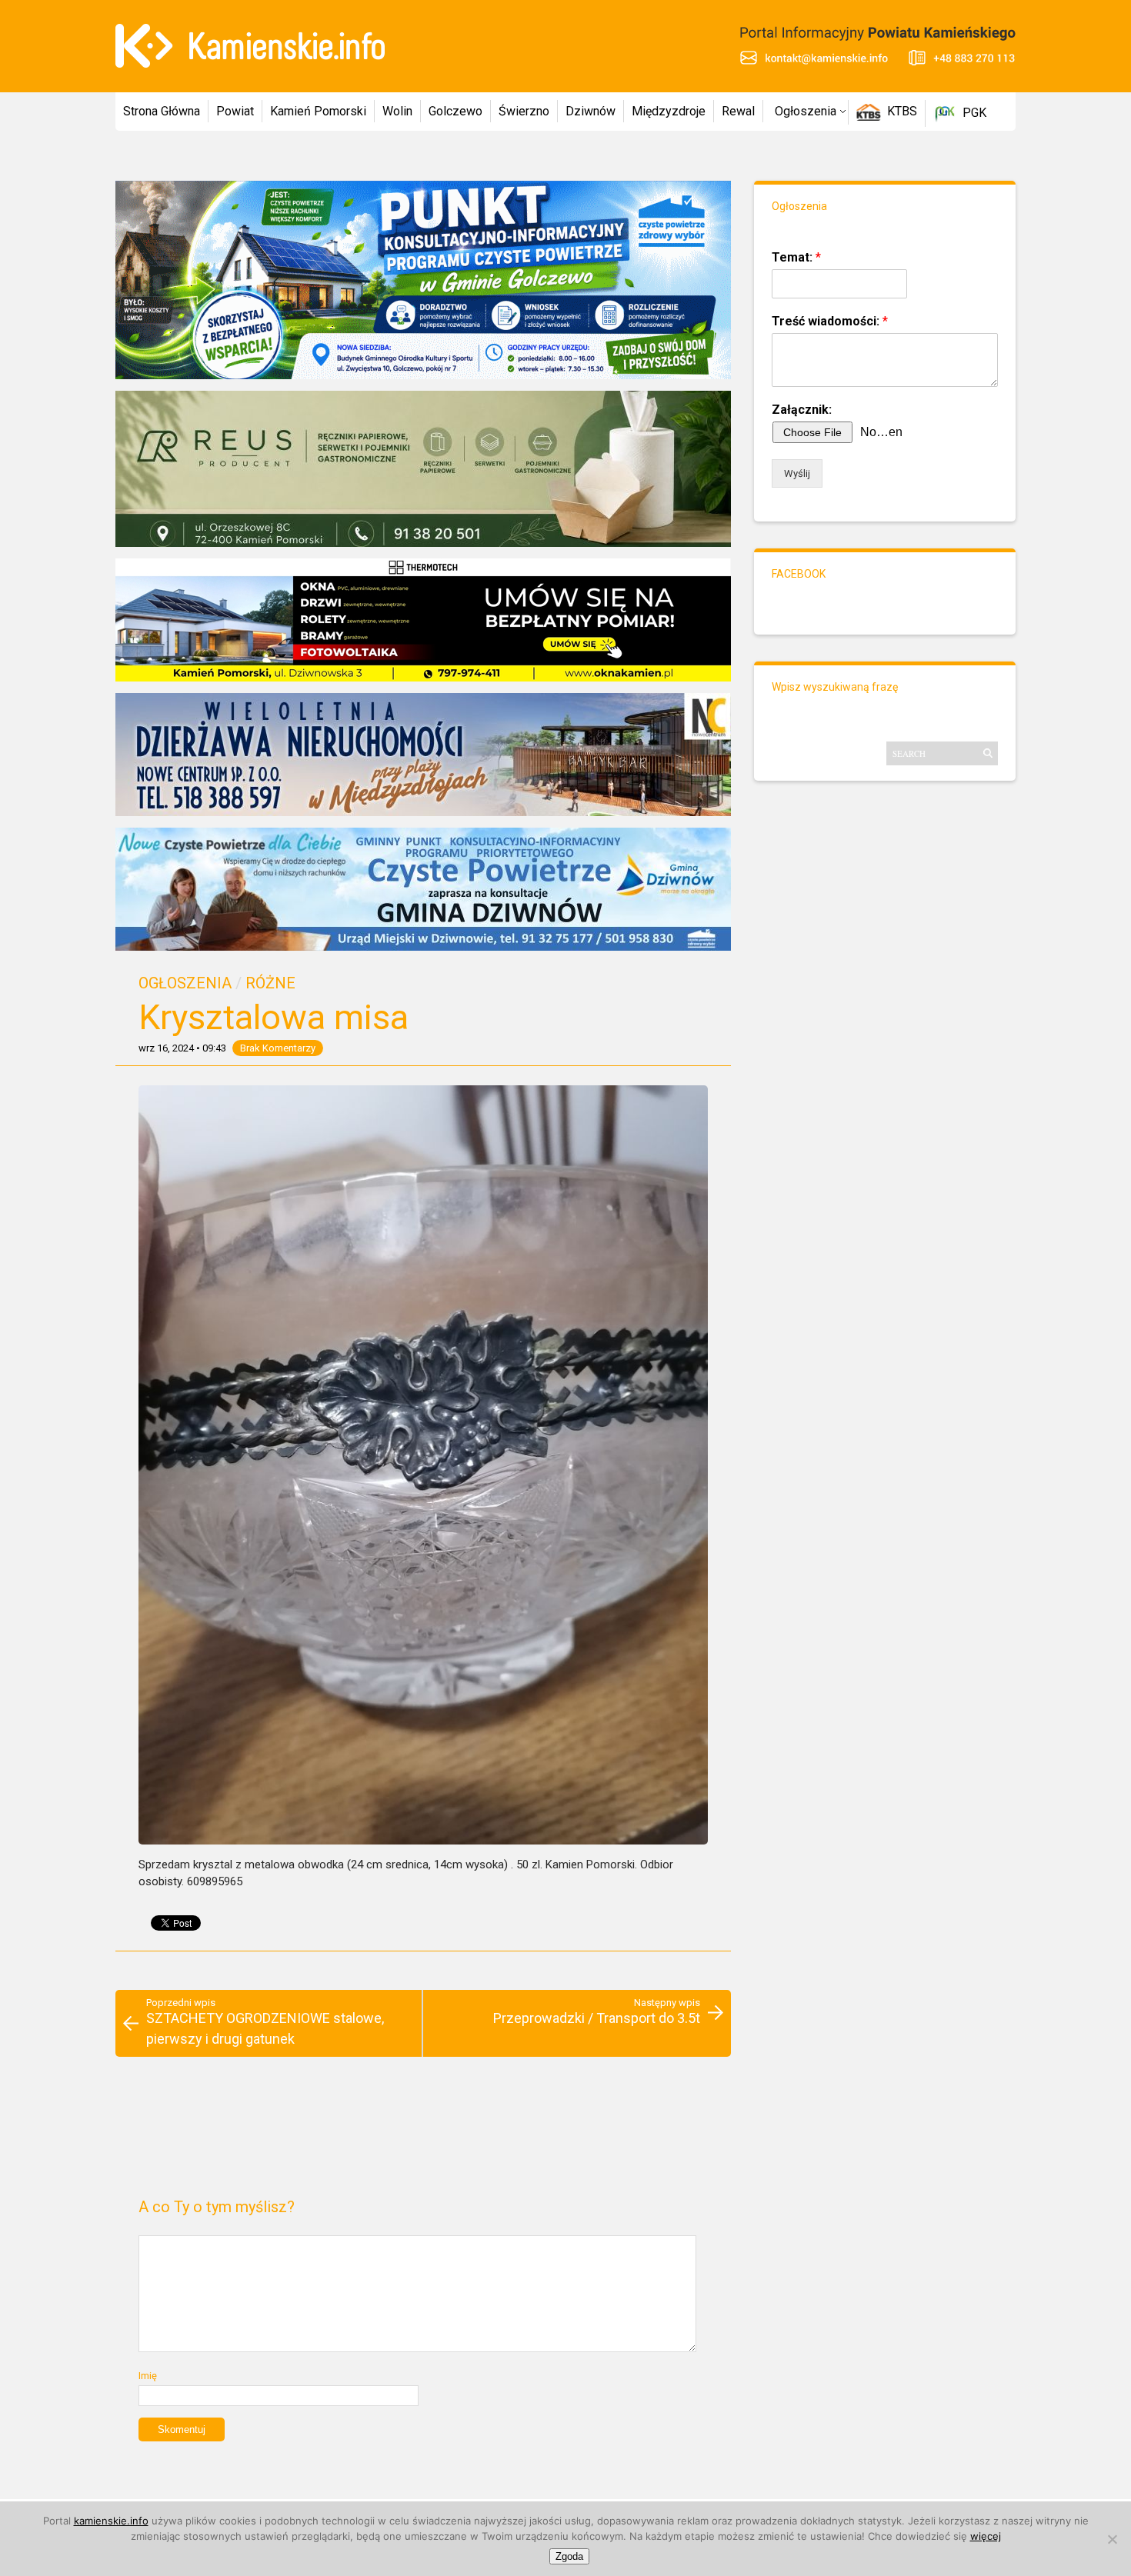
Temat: (796, 257)
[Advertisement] (423, 2134)
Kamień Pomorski (318, 111)
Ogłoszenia (806, 111)
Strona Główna (162, 111)
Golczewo (455, 111)
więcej (986, 2536)
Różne (270, 983)
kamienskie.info (111, 2521)
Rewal (738, 111)
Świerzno (524, 111)
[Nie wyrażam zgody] (1112, 2539)
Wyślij (797, 473)
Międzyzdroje (669, 111)
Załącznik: (802, 410)
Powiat (235, 111)
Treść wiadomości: (830, 321)
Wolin (397, 111)
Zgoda (569, 2556)
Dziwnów (591, 111)
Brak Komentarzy (278, 1048)
